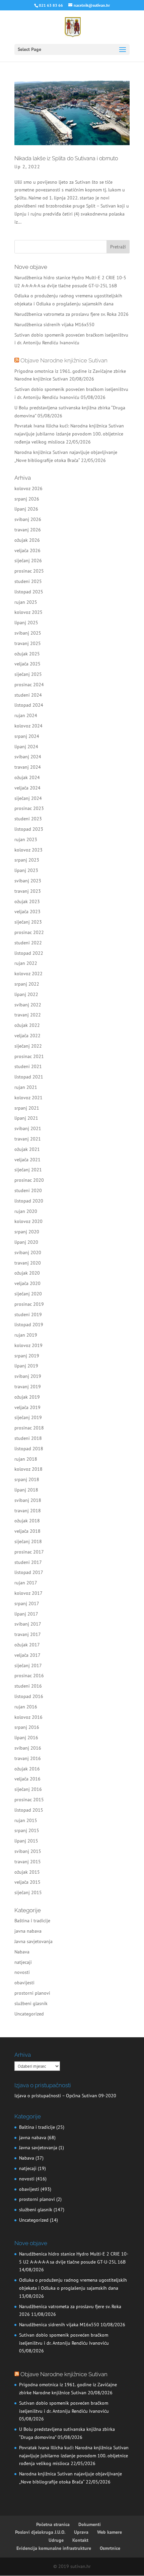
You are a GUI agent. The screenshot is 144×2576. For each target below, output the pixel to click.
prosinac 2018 (29, 1428)
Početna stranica (53, 2524)
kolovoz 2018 (28, 1469)
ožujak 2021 (27, 1149)
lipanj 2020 (26, 1242)
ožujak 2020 (27, 1273)
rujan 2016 (26, 1707)
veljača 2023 (27, 912)
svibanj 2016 (28, 1748)
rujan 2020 (26, 1211)
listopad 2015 (29, 1810)
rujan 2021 (26, 1087)
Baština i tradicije (32, 1921)
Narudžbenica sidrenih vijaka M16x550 (54, 325)
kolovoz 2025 (28, 612)
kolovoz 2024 (28, 726)
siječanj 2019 (28, 1417)
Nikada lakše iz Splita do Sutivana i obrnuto (66, 158)
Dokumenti (90, 2524)
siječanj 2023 (28, 922)
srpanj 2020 (27, 1232)
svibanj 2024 (28, 757)
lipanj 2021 (26, 1118)
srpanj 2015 (27, 1830)
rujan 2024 (26, 715)
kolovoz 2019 (28, 1345)
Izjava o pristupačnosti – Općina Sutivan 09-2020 (65, 2096)
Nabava (22, 1952)
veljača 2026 (27, 550)
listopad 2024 (29, 705)
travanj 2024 (28, 767)
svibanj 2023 (28, 881)
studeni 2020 (28, 1190)
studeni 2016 (28, 1686)
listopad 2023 (29, 829)
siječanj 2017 (28, 1665)
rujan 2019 (26, 1335)
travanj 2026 (28, 530)
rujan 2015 (26, 1820)
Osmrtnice (110, 2548)
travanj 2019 (28, 1387)
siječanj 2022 (28, 1046)
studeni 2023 (28, 819)
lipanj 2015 (26, 1841)
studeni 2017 (28, 1562)
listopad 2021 (29, 1077)
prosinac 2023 (29, 808)
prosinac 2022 (29, 932)
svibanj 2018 (28, 1500)
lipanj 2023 (26, 870)
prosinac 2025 (29, 571)
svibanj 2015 (28, 1851)
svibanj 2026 (28, 519)
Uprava (81, 2532)
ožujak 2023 (27, 901)
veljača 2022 (27, 1036)
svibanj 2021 (28, 1128)
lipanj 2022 (26, 994)
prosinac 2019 (29, 1304)
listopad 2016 (29, 1696)
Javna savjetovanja (33, 1941)
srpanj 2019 (27, 1356)
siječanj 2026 (28, 561)
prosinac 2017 (29, 1552)
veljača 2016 (27, 1779)
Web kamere (110, 2532)
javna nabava (28, 1931)
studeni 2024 (28, 695)
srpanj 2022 (27, 984)
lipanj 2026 (26, 509)
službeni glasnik (31, 2003)
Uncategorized (29, 2014)
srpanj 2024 (27, 736)
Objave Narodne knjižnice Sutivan (64, 360)
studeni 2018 (28, 1438)
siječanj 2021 (28, 1170)
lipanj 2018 (26, 1490)
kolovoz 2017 (28, 1593)
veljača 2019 (27, 1407)
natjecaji (23, 1962)
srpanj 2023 (27, 860)
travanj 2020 (28, 1263)
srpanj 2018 (27, 1479)
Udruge (56, 2540)
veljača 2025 (27, 664)
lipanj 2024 (26, 747)
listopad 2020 (29, 1201)
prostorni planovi (32, 1993)
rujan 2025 (26, 602)
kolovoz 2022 (28, 974)
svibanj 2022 (28, 1005)
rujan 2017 (26, 1583)
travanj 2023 (28, 891)
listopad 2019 (29, 1325)
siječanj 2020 (28, 1294)
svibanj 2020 (28, 1252)
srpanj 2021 (27, 1108)
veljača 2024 (27, 788)
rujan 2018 (26, 1459)
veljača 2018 (27, 1531)
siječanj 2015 (28, 1892)
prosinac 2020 (29, 1180)
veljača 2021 (27, 1160)
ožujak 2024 (27, 777)
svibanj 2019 (28, 1376)
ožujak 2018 (27, 1521)
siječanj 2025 (28, 674)
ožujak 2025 (27, 654)
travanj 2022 (28, 1015)
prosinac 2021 (29, 1056)
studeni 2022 (28, 943)
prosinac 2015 (29, 1800)
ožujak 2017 (27, 1645)
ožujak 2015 (27, 1872)
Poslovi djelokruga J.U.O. (40, 2532)
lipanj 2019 (26, 1366)
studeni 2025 (28, 581)
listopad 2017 (29, 1572)
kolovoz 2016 (28, 1717)
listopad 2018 (29, 1449)
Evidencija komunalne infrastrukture (54, 2548)
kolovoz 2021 (28, 1098)
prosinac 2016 (29, 1676)
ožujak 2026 (27, 540)
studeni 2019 (28, 1314)
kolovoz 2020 (28, 1221)
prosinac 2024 (29, 685)
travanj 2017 (28, 1634)
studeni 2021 (28, 1066)
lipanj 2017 (26, 1614)
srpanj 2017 (27, 1603)
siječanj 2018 (28, 1541)
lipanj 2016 (26, 1738)
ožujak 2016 (27, 1769)
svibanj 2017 (28, 1624)
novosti (22, 1972)
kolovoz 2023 (28, 850)
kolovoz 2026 (28, 488)
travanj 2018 (28, 1511)
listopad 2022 (29, 953)
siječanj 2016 (28, 1789)
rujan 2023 (26, 839)
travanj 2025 (28, 643)
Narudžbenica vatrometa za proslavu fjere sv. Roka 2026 (71, 314)
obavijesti (24, 1983)
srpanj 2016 (27, 1727)
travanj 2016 (28, 1758)
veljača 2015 (27, 1882)
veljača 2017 (27, 1655)
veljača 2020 (27, 1283)
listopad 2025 (29, 592)
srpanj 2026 (27, 499)
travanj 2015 (28, 1862)
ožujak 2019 (27, 1397)
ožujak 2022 (27, 1025)
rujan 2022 (26, 963)
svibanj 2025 (28, 633)
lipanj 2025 (26, 623)
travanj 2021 (28, 1139)
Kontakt (80, 2540)
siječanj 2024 (28, 798)
